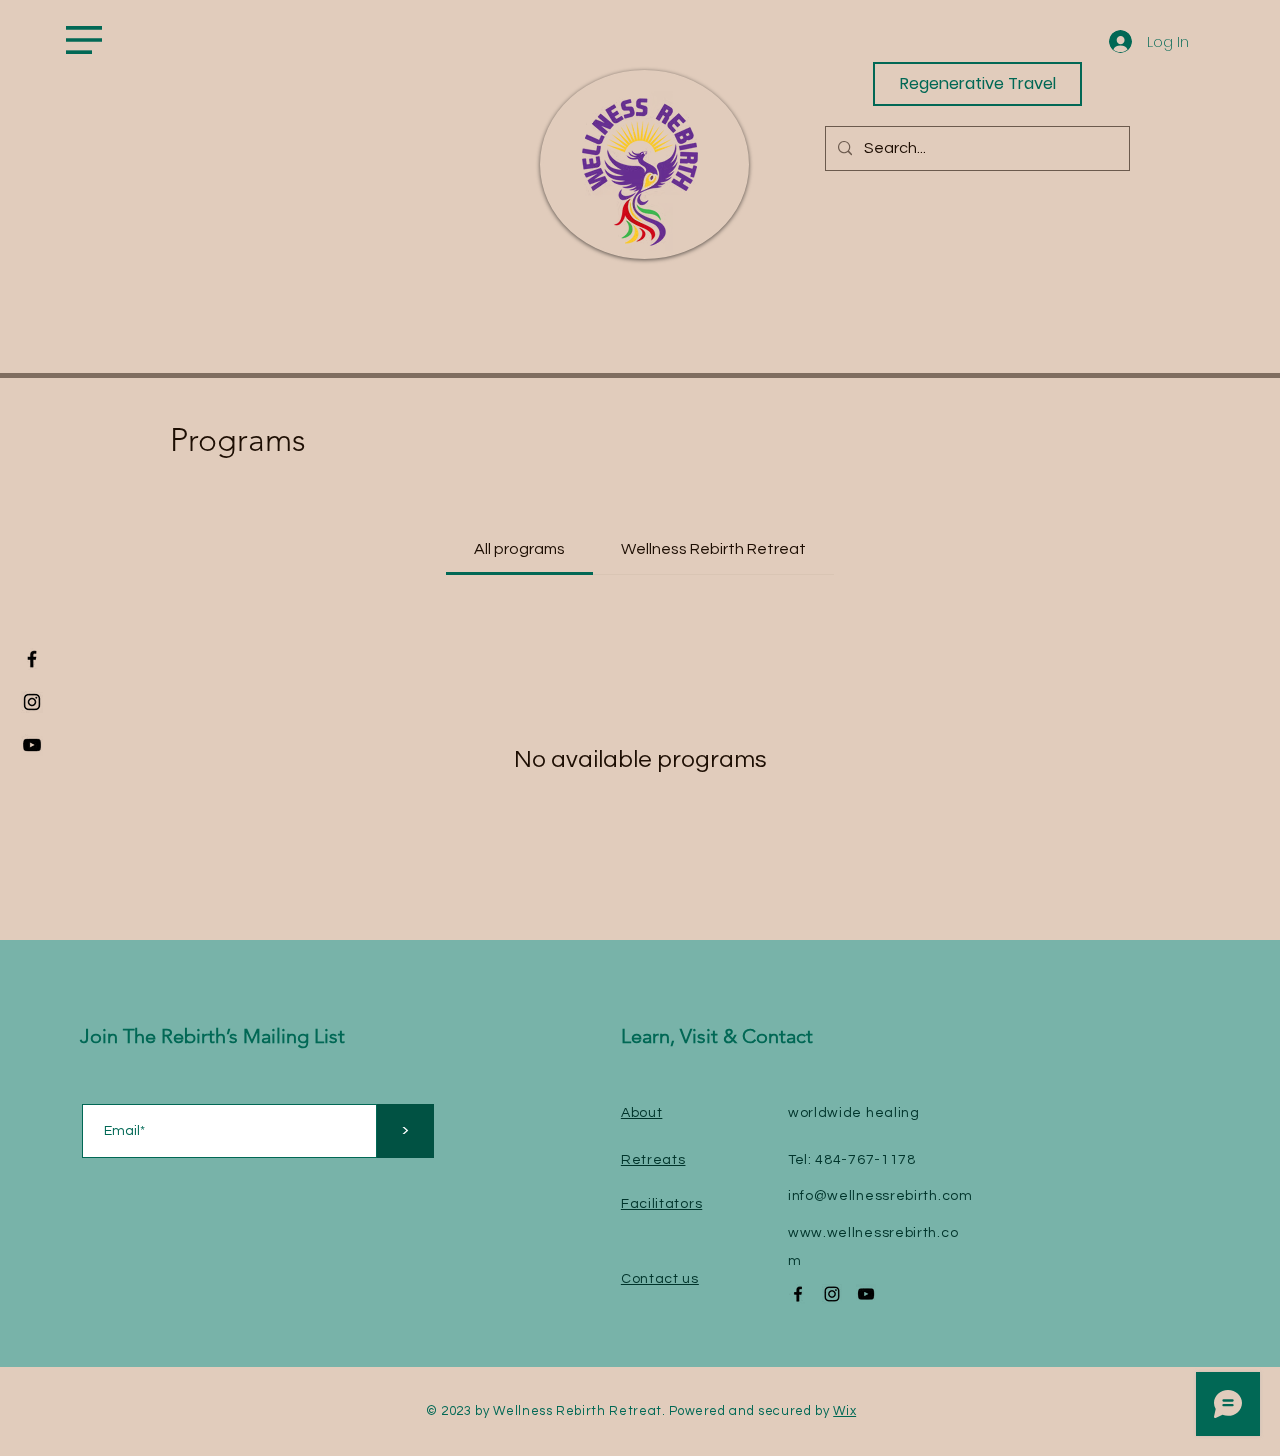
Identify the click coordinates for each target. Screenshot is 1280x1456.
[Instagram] (32, 702)
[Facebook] (32, 659)
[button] (84, 40)
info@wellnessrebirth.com (880, 1196)
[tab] (519, 549)
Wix (844, 1411)
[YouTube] (866, 1294)
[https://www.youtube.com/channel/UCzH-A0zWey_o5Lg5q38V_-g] (32, 745)
